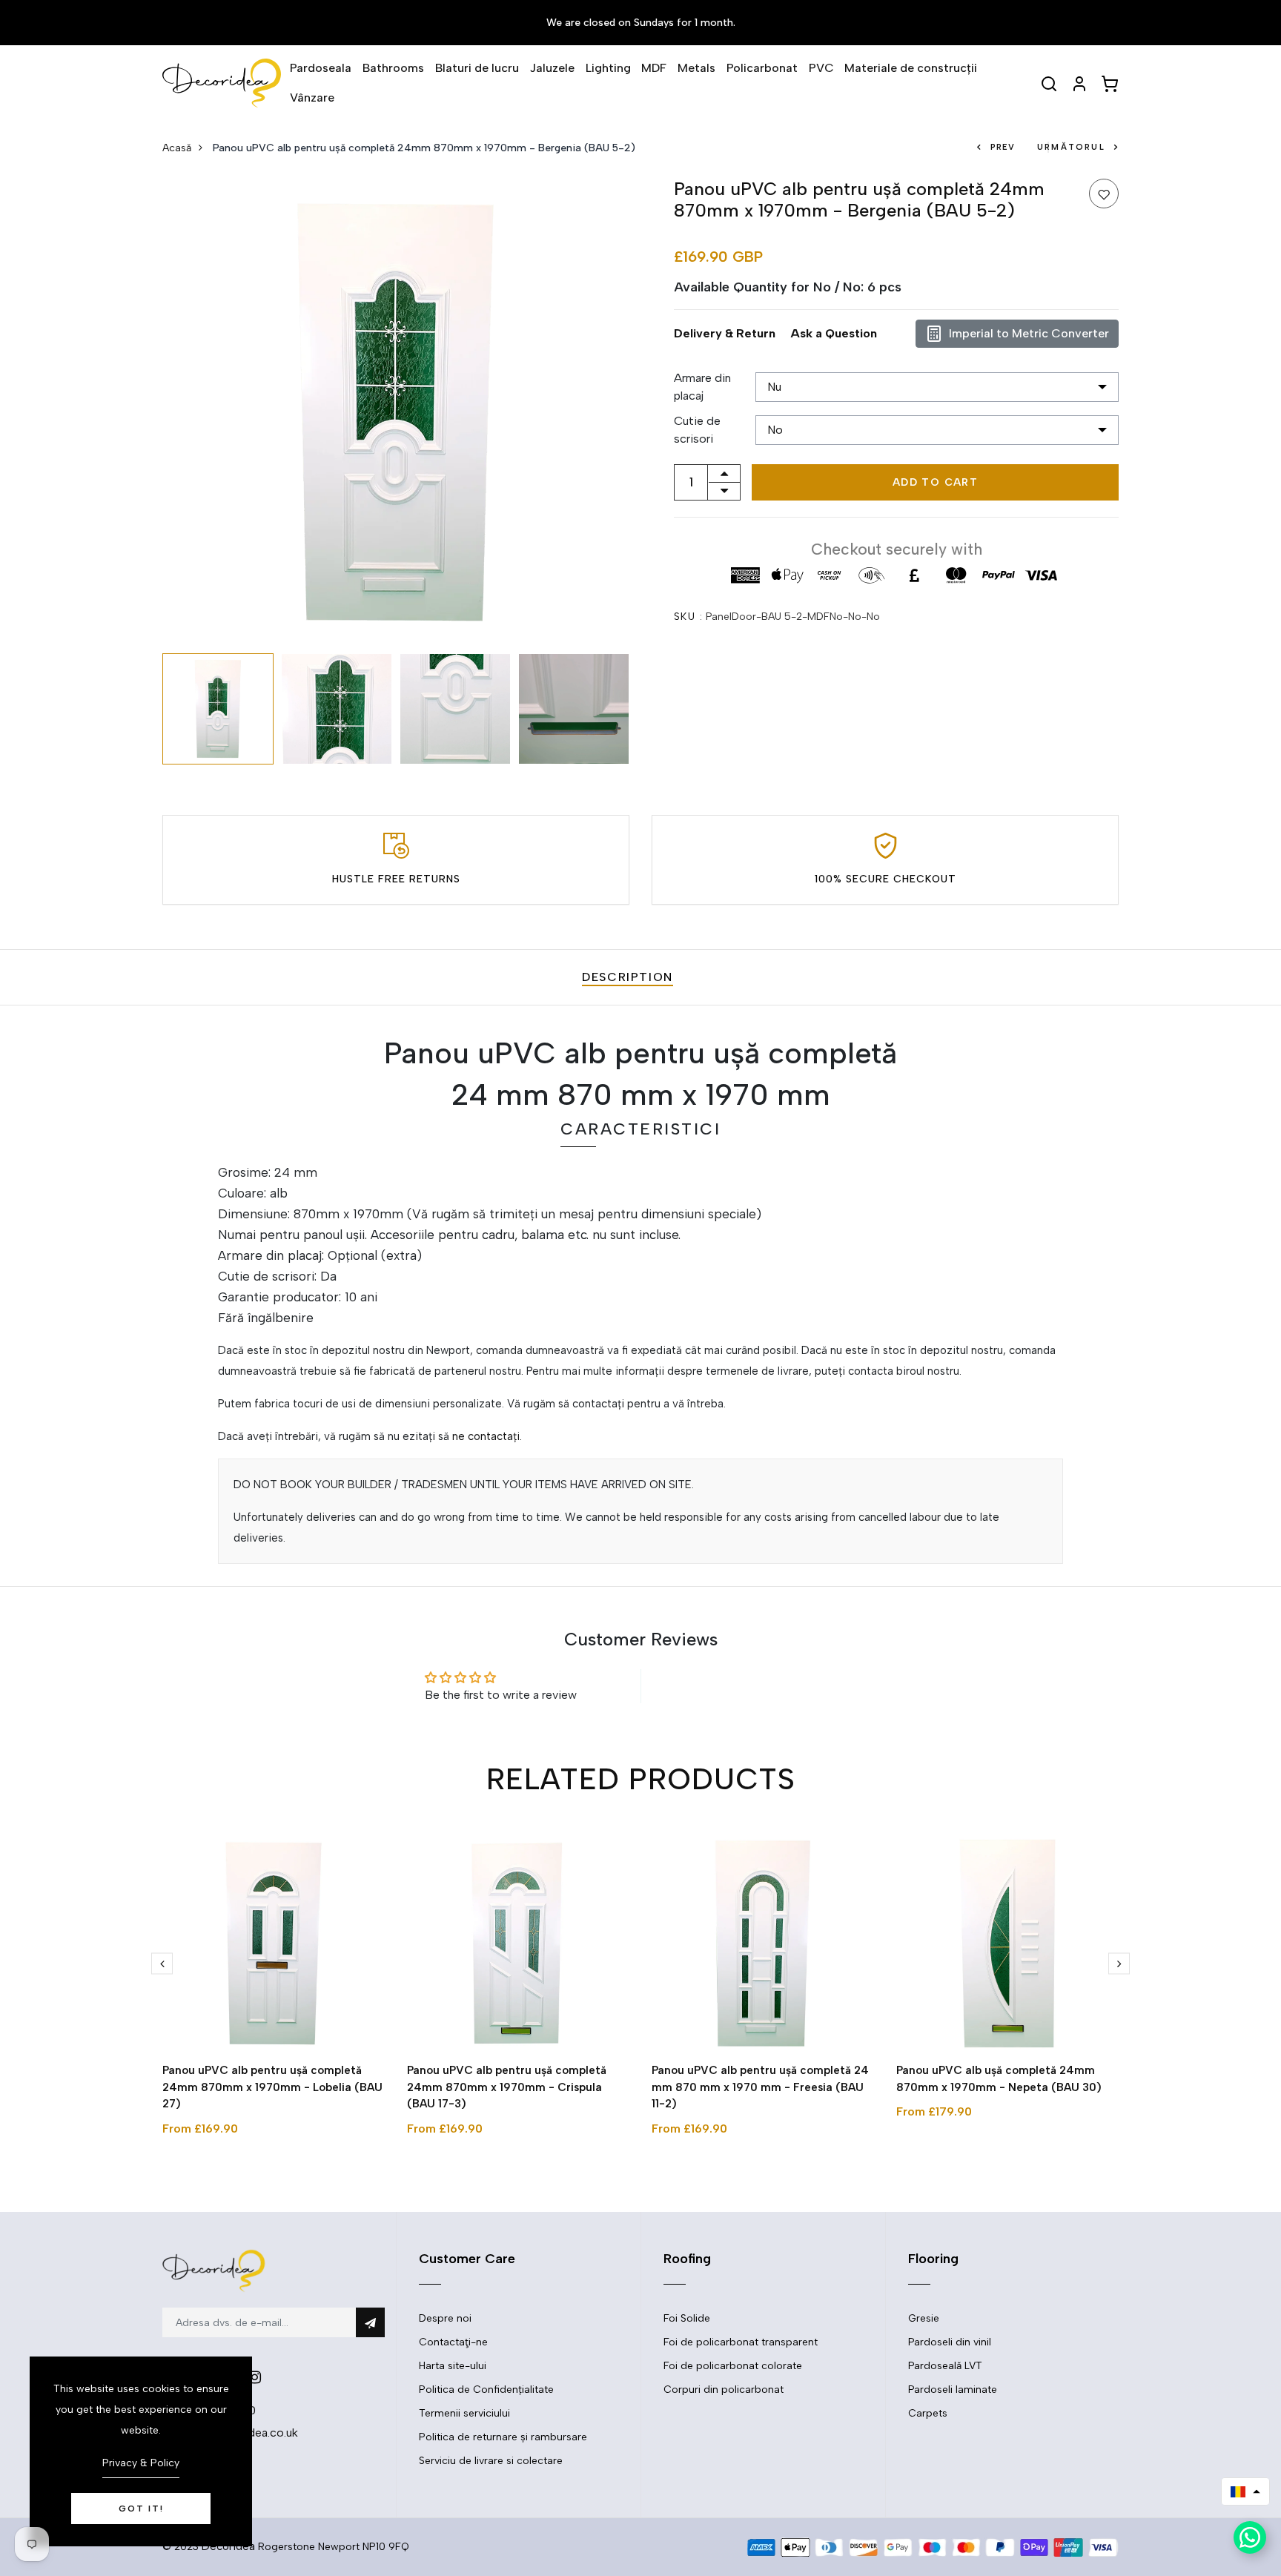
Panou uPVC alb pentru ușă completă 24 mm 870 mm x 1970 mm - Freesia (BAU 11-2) (760, 2087)
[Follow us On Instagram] (255, 2377)
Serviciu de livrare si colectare (491, 2461)
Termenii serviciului (464, 2413)
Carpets (928, 2413)
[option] (396, 412)
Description (628, 977)
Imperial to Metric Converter (1029, 333)
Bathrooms (393, 68)
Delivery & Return (725, 333)
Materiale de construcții (911, 68)
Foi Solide (687, 2318)
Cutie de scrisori (697, 430)
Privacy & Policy (141, 2463)
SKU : (688, 617)
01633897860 (218, 2410)
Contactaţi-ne (453, 2342)
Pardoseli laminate (953, 2390)
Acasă (177, 148)
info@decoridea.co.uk (239, 2433)
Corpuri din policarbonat (724, 2390)
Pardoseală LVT (945, 2366)
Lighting (608, 68)
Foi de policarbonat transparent (741, 2342)
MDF (654, 68)
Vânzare (312, 98)
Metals (696, 68)
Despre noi (445, 2318)
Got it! (141, 2509)
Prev (1003, 147)
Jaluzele (552, 68)
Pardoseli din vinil (950, 2342)
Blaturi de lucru (477, 68)
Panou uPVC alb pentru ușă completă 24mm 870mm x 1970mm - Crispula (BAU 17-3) (507, 2087)
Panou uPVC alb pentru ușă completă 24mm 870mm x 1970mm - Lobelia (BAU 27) (272, 2087)
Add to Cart (935, 482)
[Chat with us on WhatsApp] (1250, 2537)
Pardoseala (321, 68)
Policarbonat (762, 68)
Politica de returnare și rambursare (503, 2437)
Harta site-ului (453, 2366)
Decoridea (228, 2546)
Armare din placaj (702, 387)
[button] (1245, 2491)
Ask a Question (834, 333)
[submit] (370, 2322)
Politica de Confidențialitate (486, 2390)
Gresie (924, 2318)
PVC (821, 68)
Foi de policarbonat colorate (733, 2366)
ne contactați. (487, 1436)
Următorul (1071, 147)
